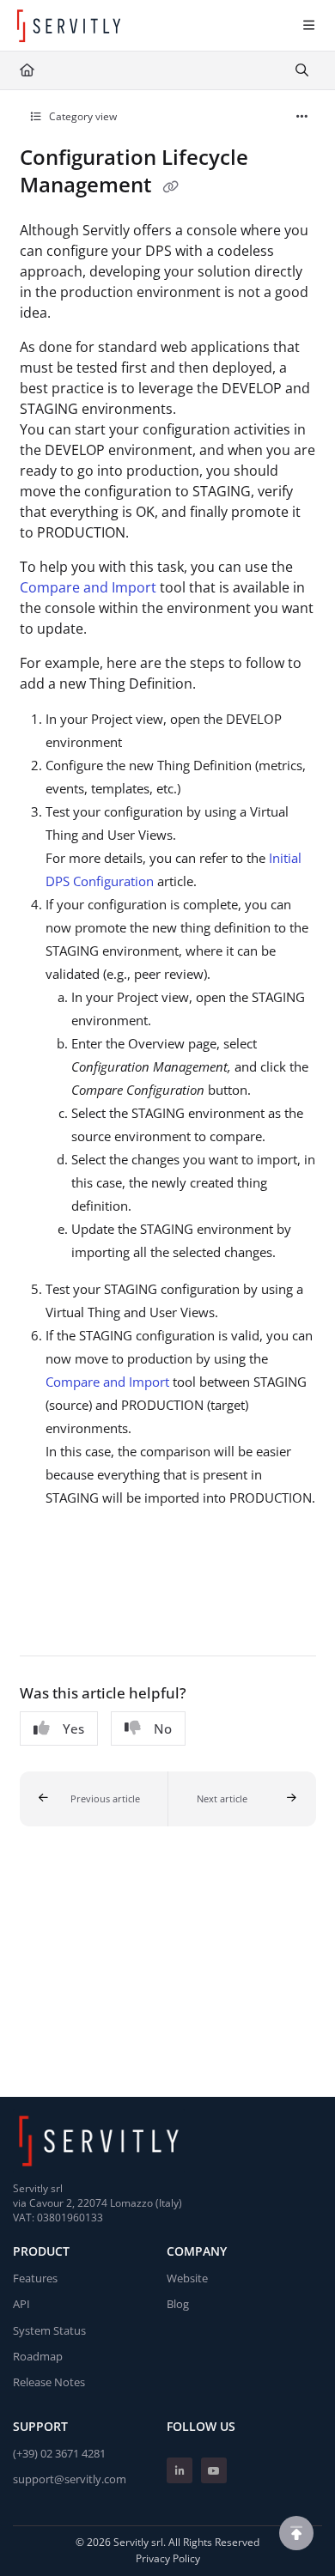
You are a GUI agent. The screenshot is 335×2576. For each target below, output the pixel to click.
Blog (178, 2304)
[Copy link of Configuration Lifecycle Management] (171, 187)
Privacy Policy (168, 2558)
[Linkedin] (180, 2470)
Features (35, 2278)
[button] (94, 1799)
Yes (73, 1728)
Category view (82, 116)
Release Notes (49, 2382)
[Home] (69, 26)
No (163, 1728)
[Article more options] (302, 117)
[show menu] (308, 26)
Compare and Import (88, 587)
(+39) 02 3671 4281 (59, 2453)
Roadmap (38, 2356)
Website (187, 2278)
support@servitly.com (70, 2479)
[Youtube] (214, 2470)
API (21, 2304)
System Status (49, 2330)
